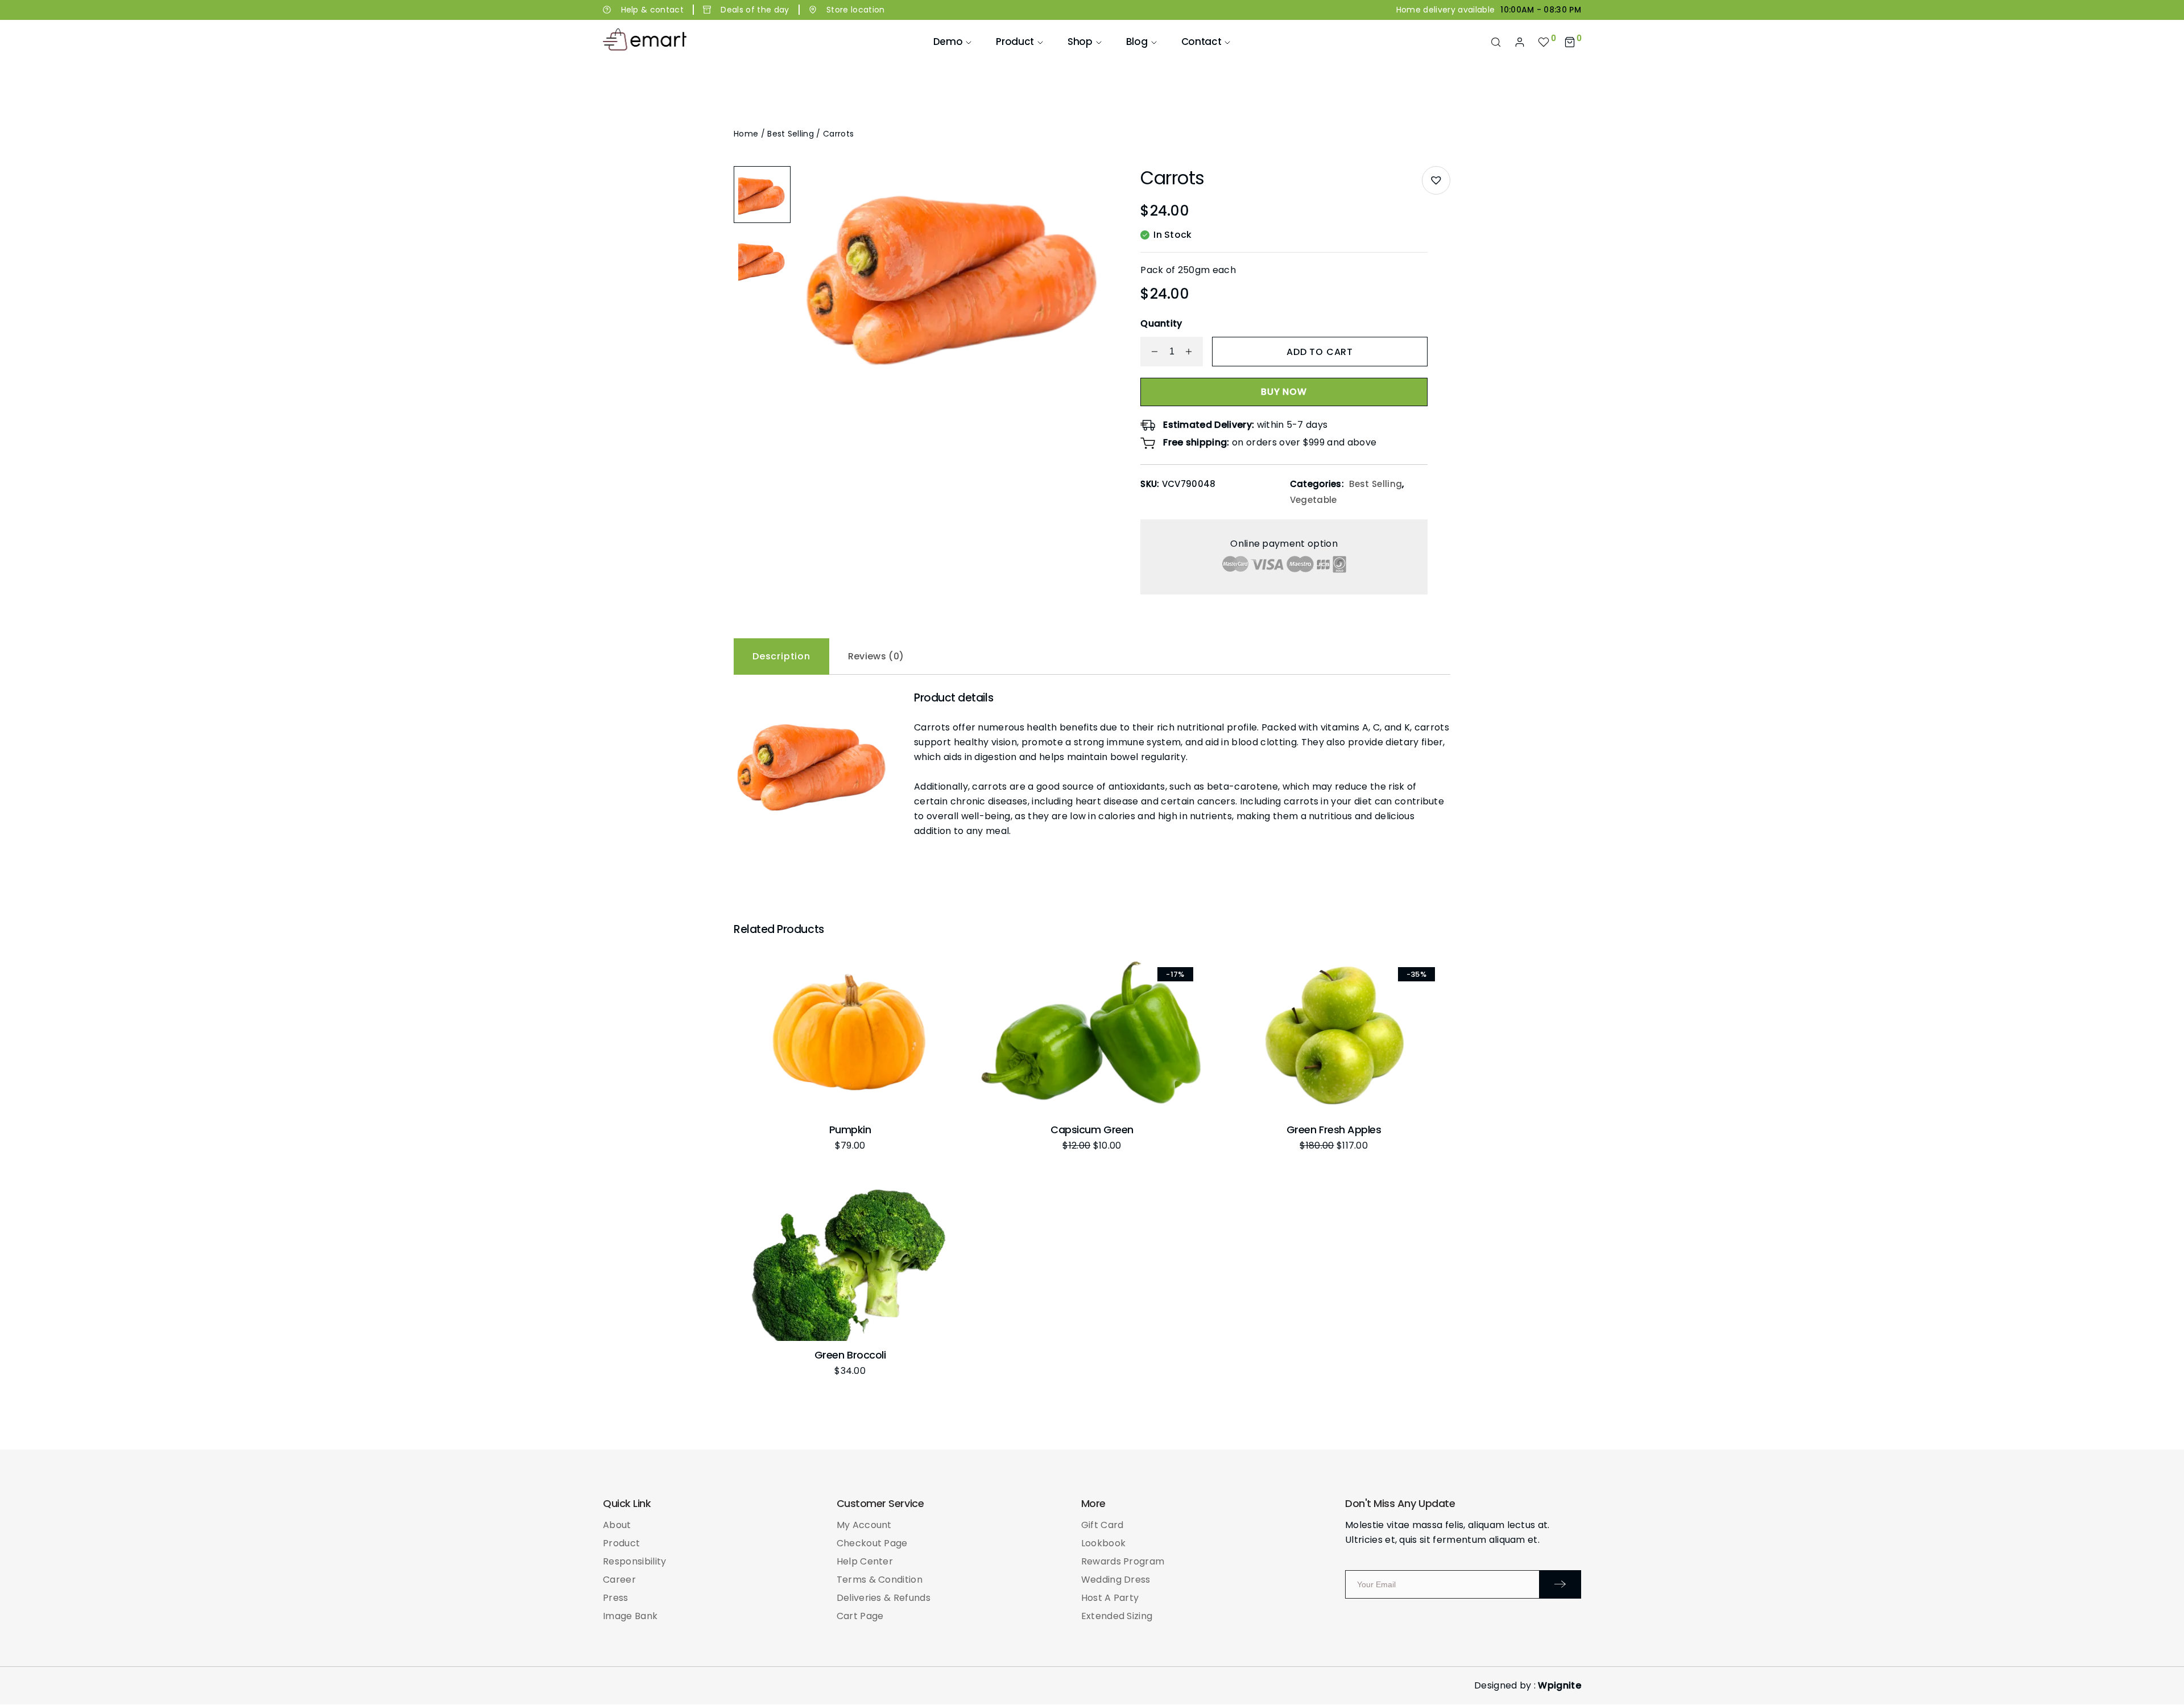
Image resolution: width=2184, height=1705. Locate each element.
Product (1015, 42)
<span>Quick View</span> (755, 1004)
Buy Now (1284, 392)
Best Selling (791, 134)
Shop (1080, 42)
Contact (1201, 42)
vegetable (1314, 500)
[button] (1436, 180)
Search (1496, 42)
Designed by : (1528, 1685)
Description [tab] (781, 656)
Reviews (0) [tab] (876, 656)
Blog (1137, 42)
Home (746, 134)
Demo (948, 42)
